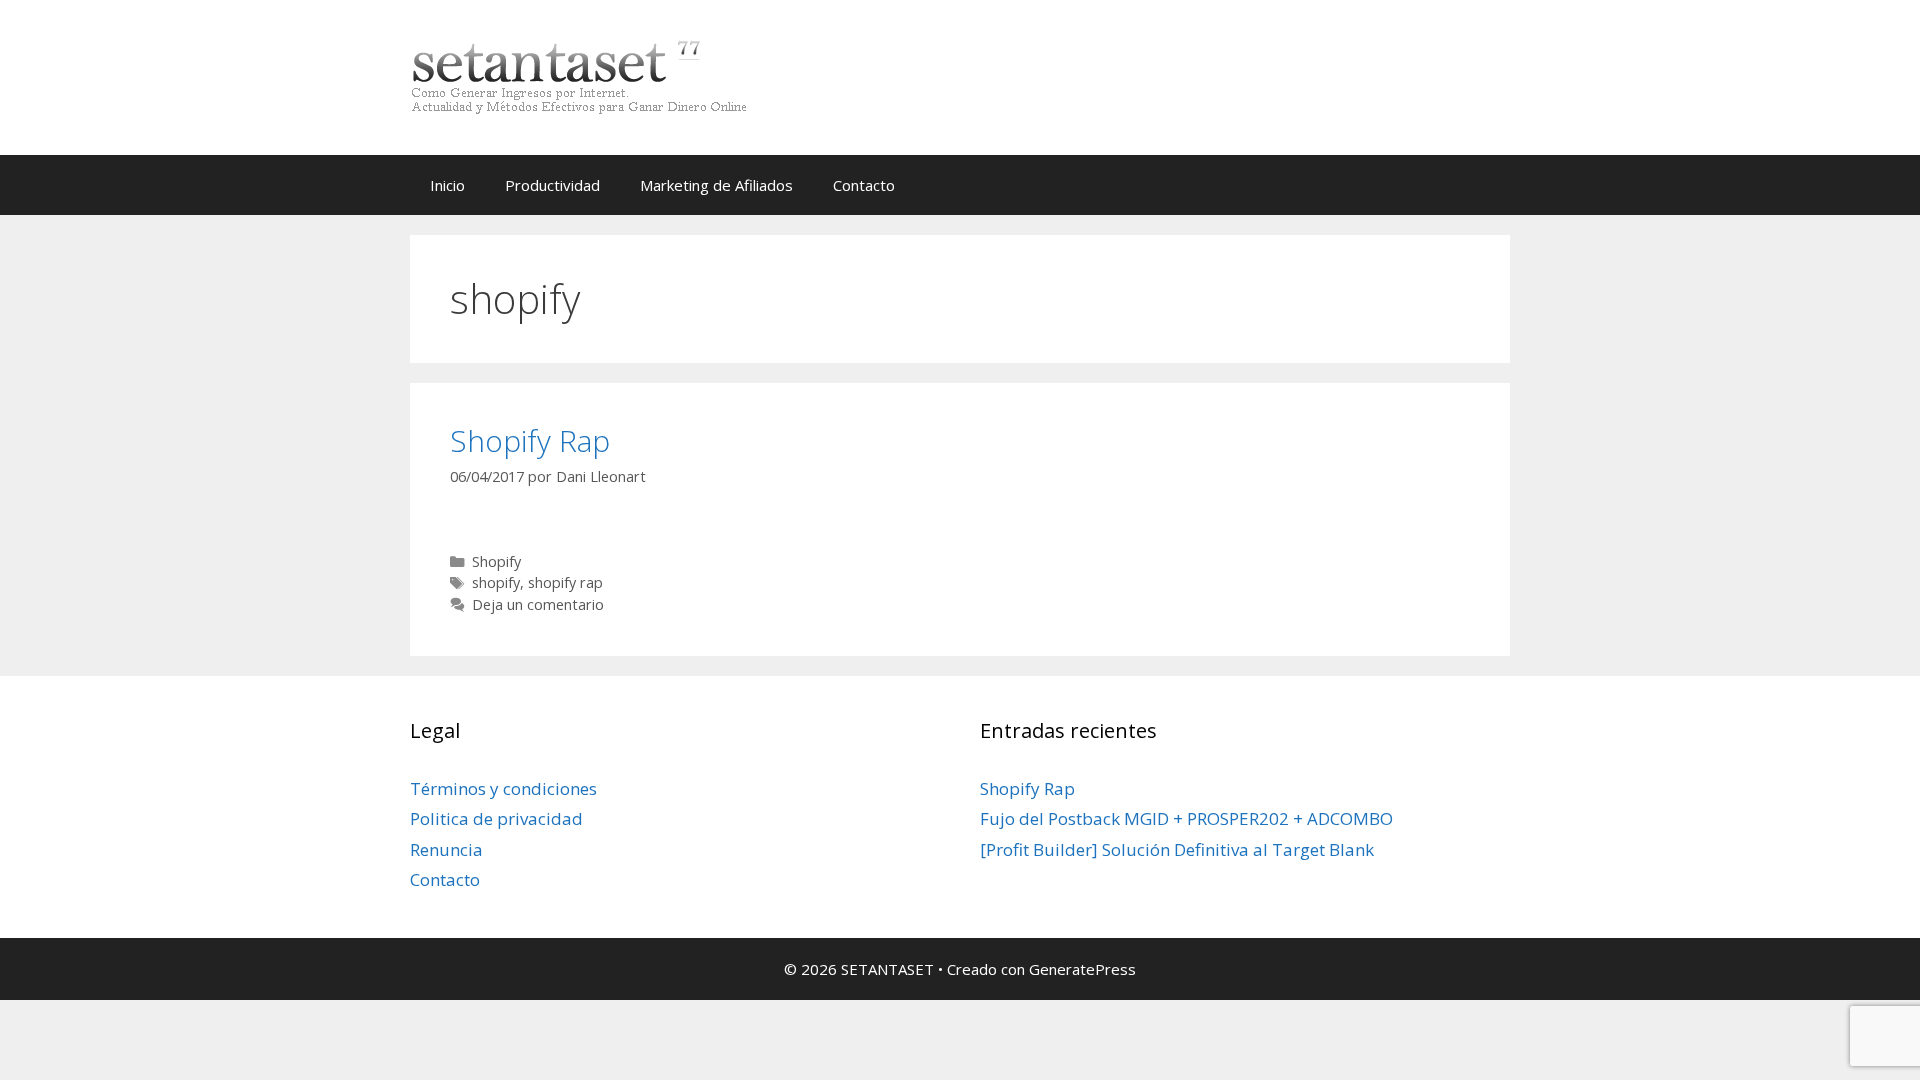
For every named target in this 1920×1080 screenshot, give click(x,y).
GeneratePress (1082, 969)
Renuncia (446, 849)
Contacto (864, 185)
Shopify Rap (530, 440)
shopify (496, 582)
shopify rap (565, 582)
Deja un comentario (538, 604)
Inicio (447, 185)
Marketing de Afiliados (716, 185)
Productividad (552, 185)
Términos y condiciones (503, 788)
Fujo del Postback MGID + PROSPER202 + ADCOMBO (1186, 818)
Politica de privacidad (496, 818)
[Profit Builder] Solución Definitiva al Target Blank (1177, 849)
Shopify (496, 561)
